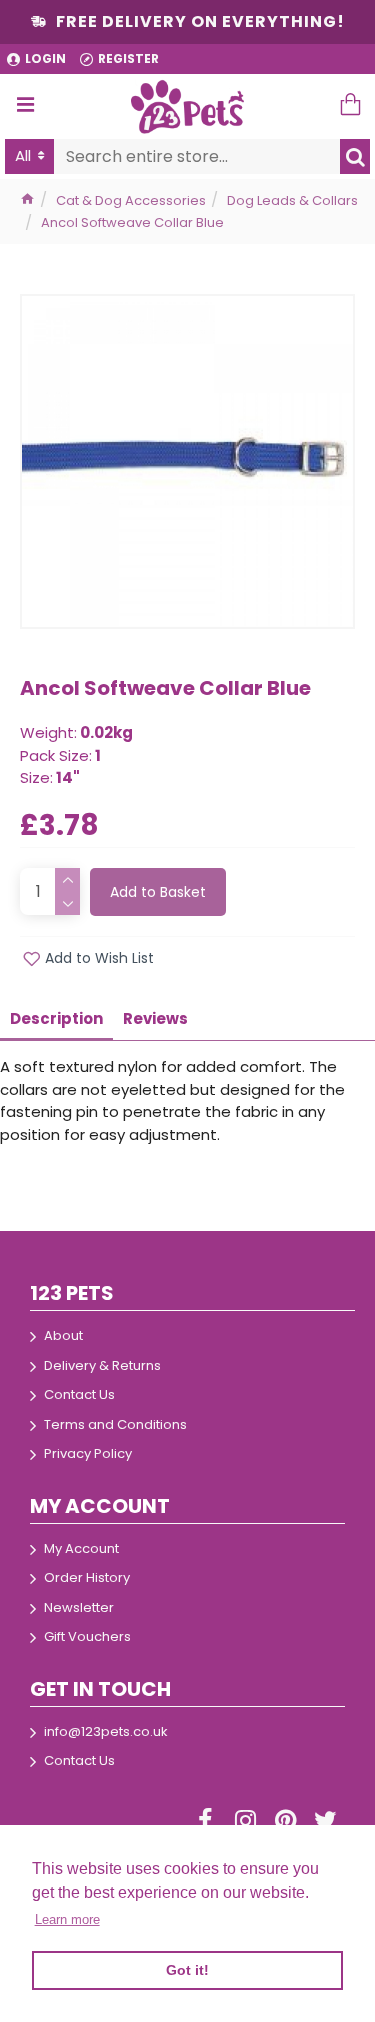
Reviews (155, 1018)
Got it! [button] (187, 1970)
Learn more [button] (67, 1919)
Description (56, 1018)
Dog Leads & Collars (292, 200)
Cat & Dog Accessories (131, 200)
